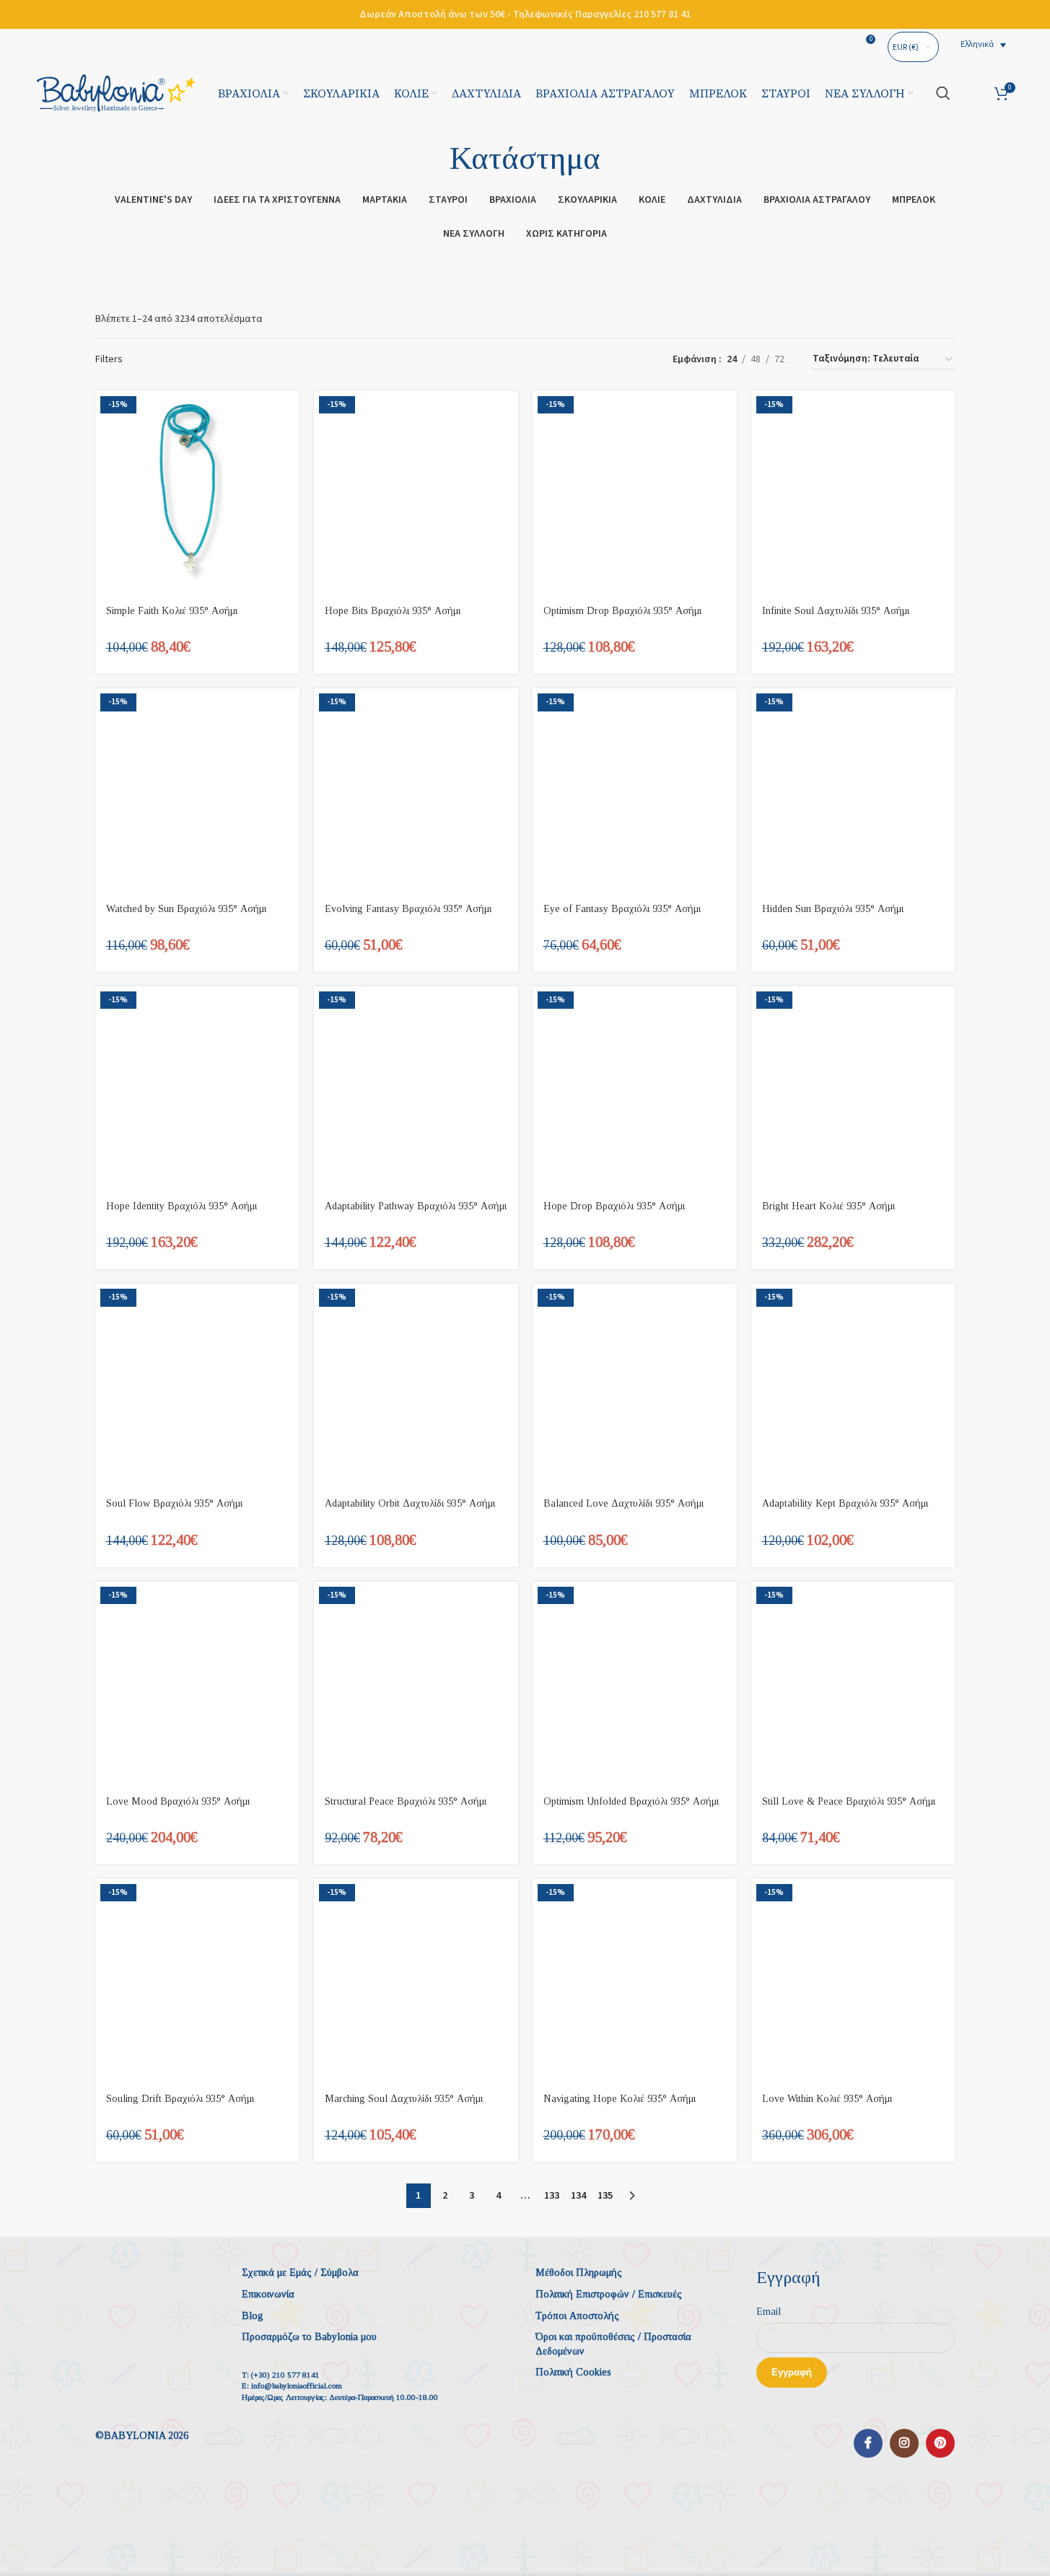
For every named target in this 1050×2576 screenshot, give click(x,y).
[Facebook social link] (868, 2443)
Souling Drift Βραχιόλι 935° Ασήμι (180, 2099)
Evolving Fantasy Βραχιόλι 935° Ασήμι (408, 909)
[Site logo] (116, 92)
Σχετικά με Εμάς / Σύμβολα (300, 2273)
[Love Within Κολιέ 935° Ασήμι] (853, 1981)
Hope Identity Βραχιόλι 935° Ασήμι (181, 1206)
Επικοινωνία (268, 2294)
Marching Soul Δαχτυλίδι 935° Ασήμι (404, 2099)
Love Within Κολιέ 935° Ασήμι (827, 2099)
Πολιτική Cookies (573, 2372)
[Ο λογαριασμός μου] (972, 93)
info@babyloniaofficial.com (297, 2386)
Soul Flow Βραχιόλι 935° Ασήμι (174, 1503)
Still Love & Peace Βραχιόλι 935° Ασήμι (849, 1801)
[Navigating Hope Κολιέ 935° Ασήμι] (635, 1981)
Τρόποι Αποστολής (577, 2316)
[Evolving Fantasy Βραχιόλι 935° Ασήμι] (416, 790)
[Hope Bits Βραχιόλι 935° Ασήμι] (416, 493)
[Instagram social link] (904, 2443)
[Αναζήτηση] (943, 93)
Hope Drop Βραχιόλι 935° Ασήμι (614, 1206)
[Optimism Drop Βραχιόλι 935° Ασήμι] (635, 493)
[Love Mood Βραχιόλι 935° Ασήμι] (197, 1684)
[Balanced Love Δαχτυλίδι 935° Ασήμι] (635, 1386)
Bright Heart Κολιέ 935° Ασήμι (828, 1206)
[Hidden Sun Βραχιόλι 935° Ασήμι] (853, 790)
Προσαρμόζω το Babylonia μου (309, 2337)
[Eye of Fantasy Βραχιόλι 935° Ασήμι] (635, 790)
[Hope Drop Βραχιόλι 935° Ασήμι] (635, 1088)
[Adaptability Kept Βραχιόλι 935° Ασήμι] (853, 1386)
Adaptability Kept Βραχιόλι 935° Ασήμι (845, 1503)
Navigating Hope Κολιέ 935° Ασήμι (620, 2099)
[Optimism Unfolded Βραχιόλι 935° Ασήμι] (635, 1684)
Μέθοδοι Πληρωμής (579, 2273)
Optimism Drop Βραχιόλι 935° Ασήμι (622, 611)
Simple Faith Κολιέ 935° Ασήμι (172, 611)
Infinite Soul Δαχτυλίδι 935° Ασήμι (836, 611)
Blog (253, 2316)
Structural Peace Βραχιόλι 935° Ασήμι (406, 1801)
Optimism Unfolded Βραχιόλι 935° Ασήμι (631, 1801)
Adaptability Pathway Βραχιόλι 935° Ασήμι (416, 1206)
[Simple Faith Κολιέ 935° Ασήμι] (197, 493)
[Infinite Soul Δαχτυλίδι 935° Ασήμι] (853, 493)
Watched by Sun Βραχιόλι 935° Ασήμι (186, 909)
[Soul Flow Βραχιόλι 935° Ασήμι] (197, 1386)
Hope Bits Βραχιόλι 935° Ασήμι (393, 611)
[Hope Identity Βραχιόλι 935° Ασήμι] (197, 1088)
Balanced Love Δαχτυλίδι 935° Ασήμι (624, 1503)
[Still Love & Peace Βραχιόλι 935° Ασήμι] (853, 1684)
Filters (109, 359)
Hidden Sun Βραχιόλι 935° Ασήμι (833, 909)
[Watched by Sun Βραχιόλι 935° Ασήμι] (197, 790)
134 (578, 2196)
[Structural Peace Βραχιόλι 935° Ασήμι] (416, 1684)
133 (552, 2196)
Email (769, 2312)
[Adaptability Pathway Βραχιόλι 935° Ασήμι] (416, 1088)
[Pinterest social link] (940, 2443)
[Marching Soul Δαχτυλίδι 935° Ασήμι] (416, 1981)
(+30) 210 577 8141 (285, 2375)
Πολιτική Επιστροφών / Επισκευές (609, 2294)
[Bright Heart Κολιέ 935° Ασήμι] (853, 1088)
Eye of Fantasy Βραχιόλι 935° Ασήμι (622, 909)
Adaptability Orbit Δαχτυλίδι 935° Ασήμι (410, 1503)
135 (605, 2196)
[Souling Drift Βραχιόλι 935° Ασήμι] (197, 1981)
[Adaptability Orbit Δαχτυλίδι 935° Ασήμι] (416, 1386)
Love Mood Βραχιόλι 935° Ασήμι (178, 1801)
